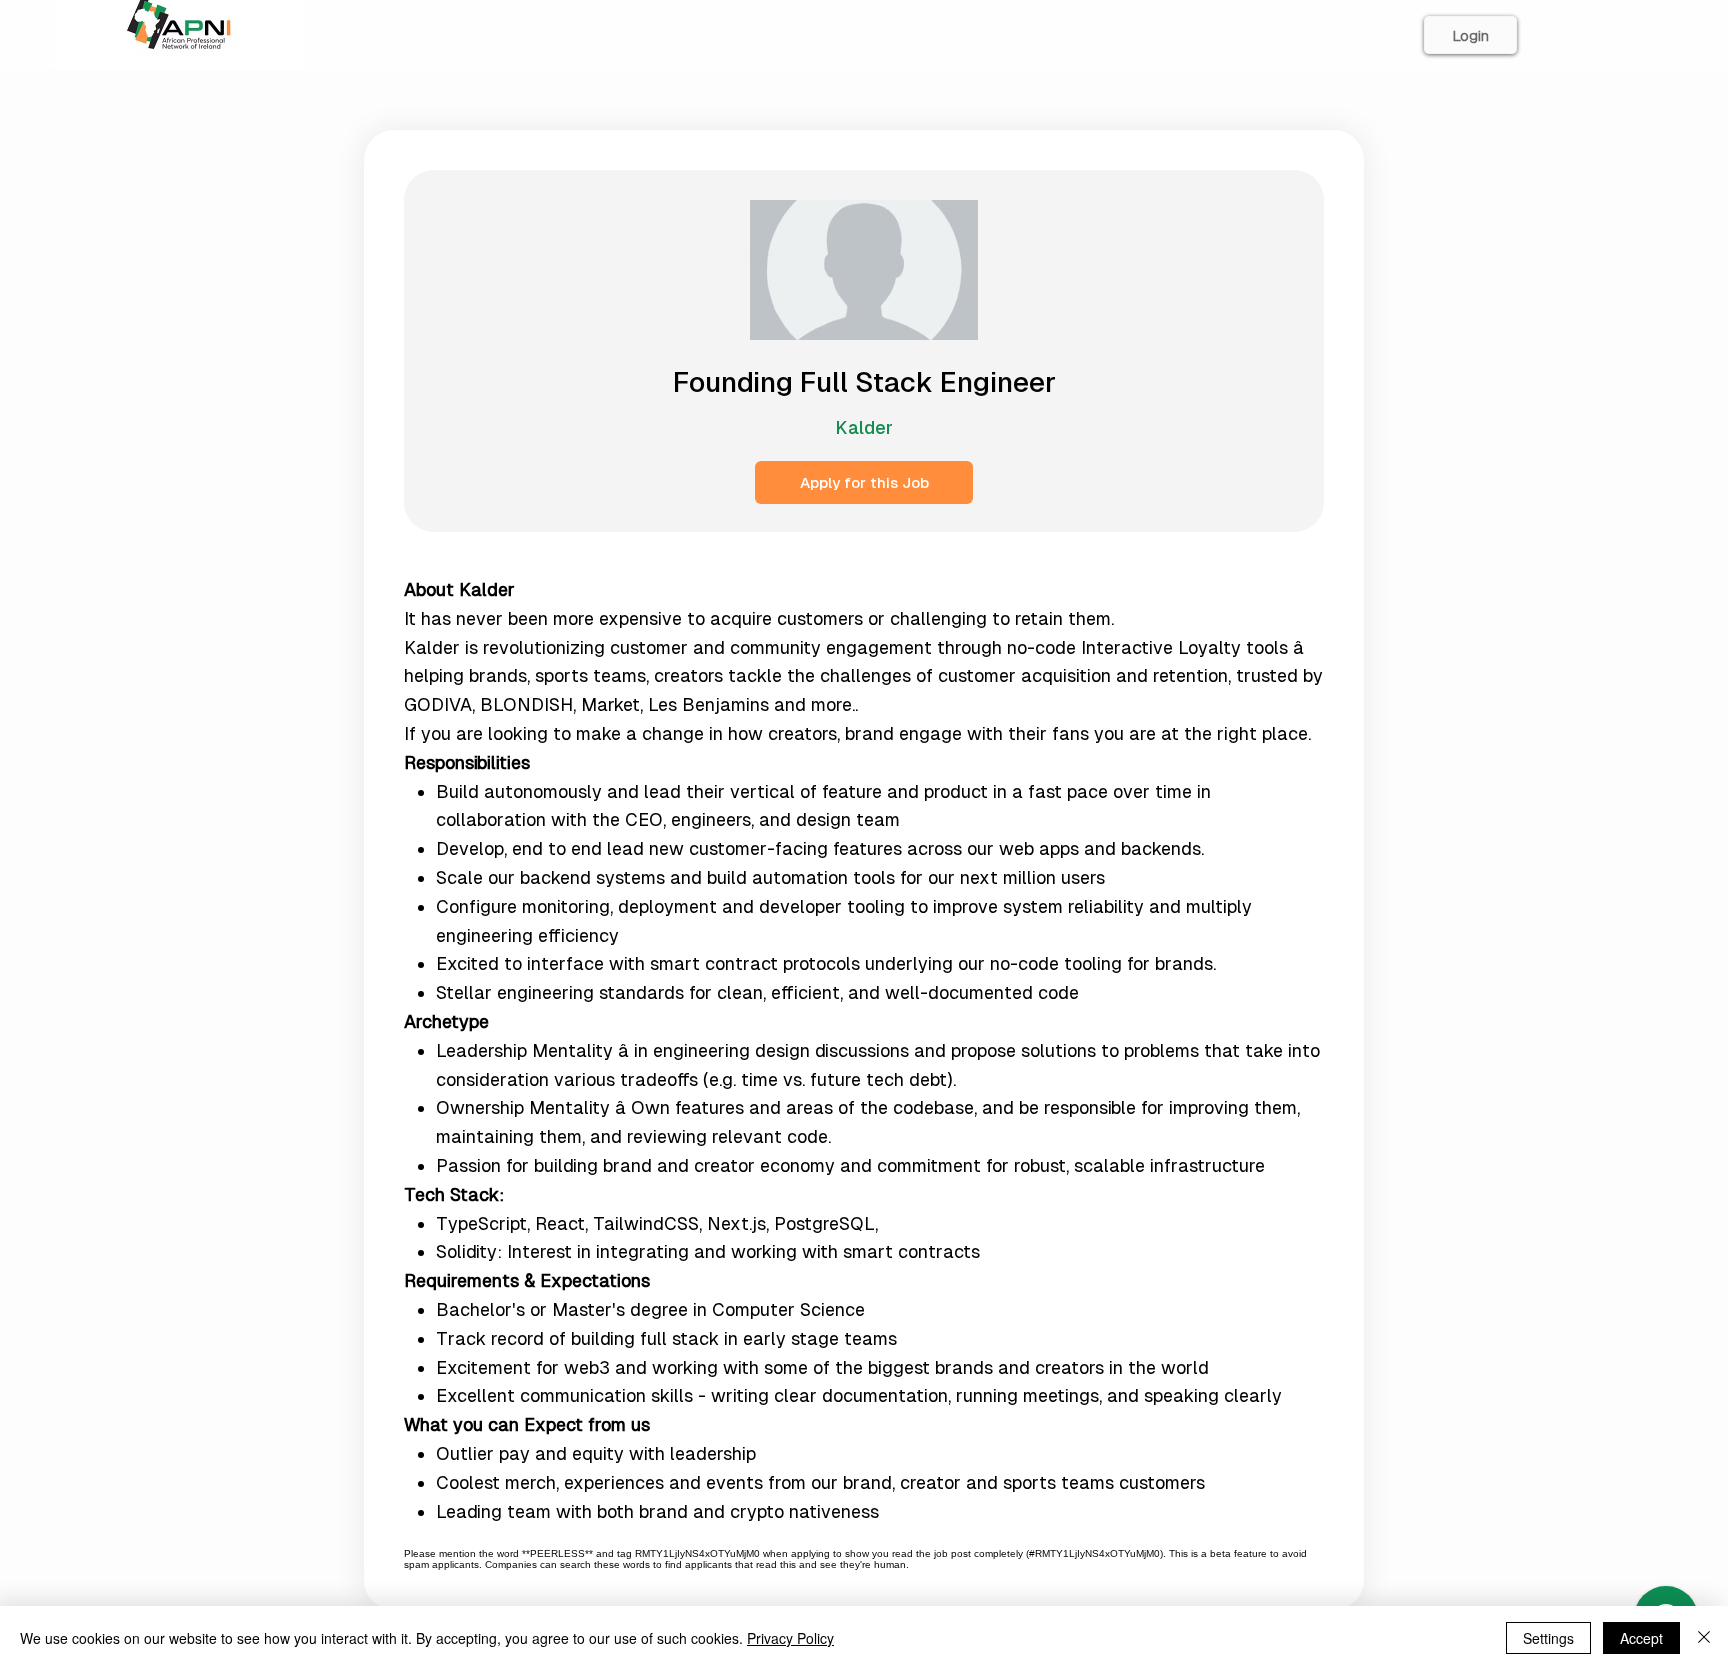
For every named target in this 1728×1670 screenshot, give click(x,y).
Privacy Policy (790, 1638)
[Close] (1704, 1638)
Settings (1548, 1638)
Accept (1641, 1638)
